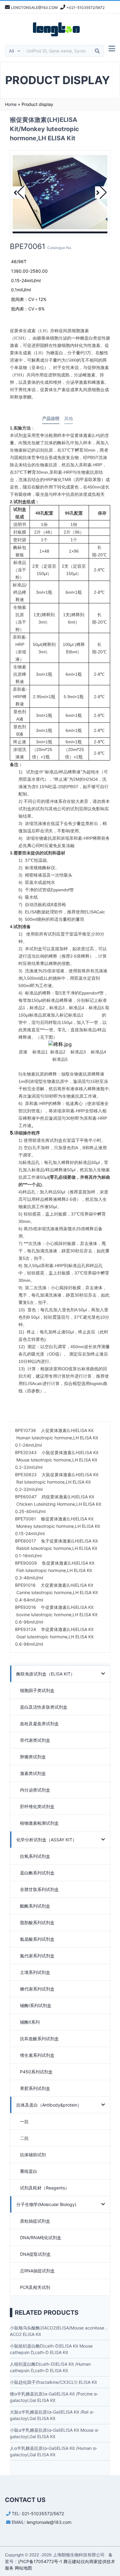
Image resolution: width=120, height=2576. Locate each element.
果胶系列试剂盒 (35, 2088)
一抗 (24, 2121)
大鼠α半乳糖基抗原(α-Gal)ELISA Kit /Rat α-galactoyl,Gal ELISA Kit (52, 2415)
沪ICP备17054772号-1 (40, 2561)
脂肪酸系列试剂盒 (37, 1922)
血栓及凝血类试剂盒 (39, 1724)
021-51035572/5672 (43, 2514)
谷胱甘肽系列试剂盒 (39, 1889)
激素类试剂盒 (33, 1773)
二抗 (24, 2138)
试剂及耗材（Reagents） (45, 2188)
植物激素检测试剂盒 (39, 1823)
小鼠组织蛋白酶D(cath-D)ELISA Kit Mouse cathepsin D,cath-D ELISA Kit (51, 2349)
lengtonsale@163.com (49, 2522)
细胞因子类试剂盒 (37, 1690)
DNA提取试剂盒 (35, 2254)
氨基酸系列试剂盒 (37, 1939)
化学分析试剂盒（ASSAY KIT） (46, 1840)
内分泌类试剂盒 (35, 1790)
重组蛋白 (29, 2171)
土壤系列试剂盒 (35, 1972)
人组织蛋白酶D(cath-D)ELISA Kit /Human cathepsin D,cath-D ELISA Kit (50, 2367)
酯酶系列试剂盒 (35, 1906)
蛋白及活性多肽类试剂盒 (44, 1707)
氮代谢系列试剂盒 (37, 1956)
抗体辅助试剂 (33, 2155)
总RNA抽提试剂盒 (37, 2271)
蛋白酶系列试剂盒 (37, 1873)
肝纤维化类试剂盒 (37, 1806)
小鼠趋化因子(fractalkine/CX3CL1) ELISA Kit (53, 2382)
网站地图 (23, 2568)
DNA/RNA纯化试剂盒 (41, 2237)
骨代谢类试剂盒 (35, 1740)
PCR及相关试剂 (35, 2287)
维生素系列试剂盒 (37, 2055)
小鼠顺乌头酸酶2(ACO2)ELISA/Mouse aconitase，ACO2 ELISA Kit (59, 2331)
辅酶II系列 (30, 2022)
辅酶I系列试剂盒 (36, 2005)
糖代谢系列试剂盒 (37, 1989)
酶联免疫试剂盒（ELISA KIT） (46, 1674)
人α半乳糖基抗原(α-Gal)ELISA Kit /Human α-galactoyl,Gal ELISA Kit (54, 2451)
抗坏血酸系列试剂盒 (39, 2039)
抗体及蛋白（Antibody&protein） (49, 2105)
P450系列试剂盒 (36, 2072)
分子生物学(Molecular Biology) (46, 2204)
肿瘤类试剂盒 (33, 1757)
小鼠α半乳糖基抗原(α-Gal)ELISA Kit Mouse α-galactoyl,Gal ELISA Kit (54, 2433)
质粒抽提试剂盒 (35, 2221)
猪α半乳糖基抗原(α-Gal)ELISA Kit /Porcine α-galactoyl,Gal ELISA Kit (54, 2397)
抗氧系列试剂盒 (35, 1856)
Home (11, 104)
